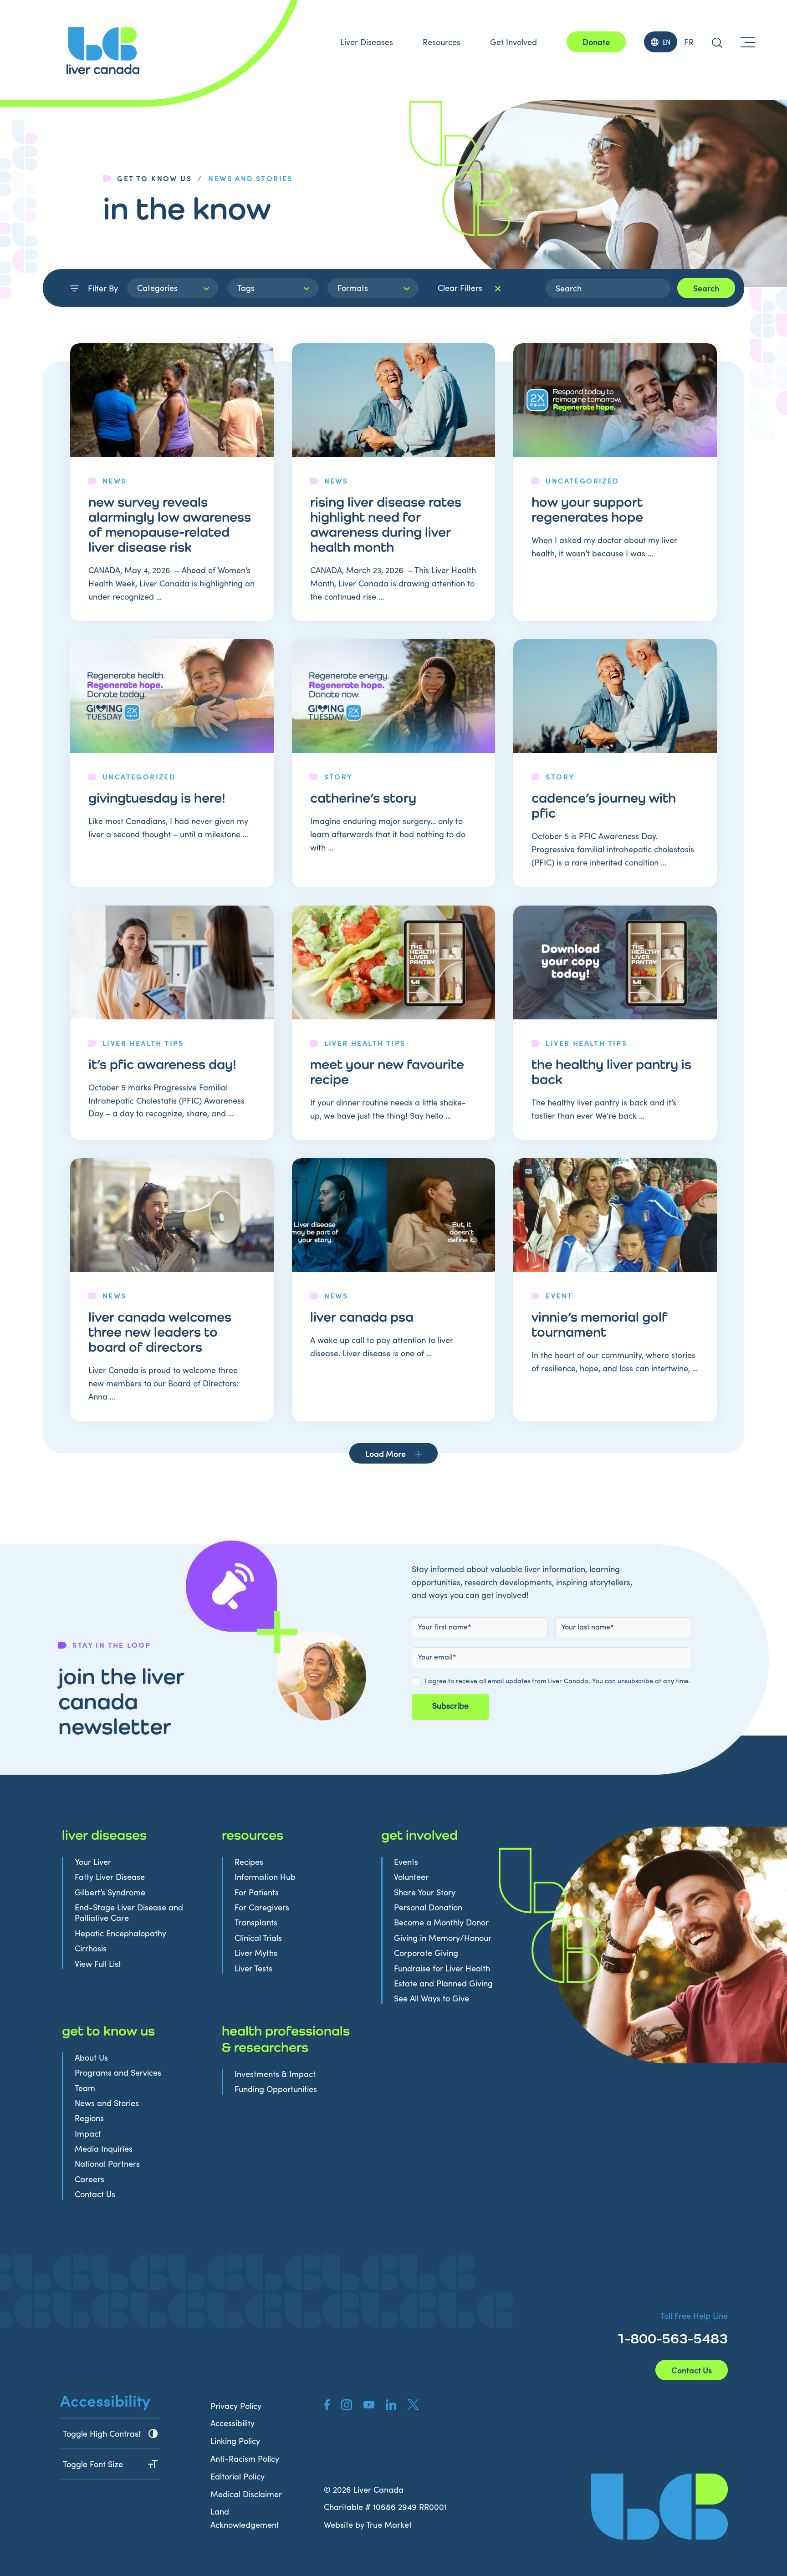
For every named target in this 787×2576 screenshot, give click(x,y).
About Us (91, 2058)
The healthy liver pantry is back (611, 1072)
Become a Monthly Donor (441, 1922)
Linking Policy (235, 2441)
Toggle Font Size (93, 2464)
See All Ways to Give (432, 1998)
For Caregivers (262, 1907)
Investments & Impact (275, 2074)
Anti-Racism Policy (245, 2459)
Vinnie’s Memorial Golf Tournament (599, 1324)
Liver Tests (253, 1968)
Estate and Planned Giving (443, 1983)
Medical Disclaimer (246, 2494)
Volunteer (411, 1877)
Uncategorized (582, 480)
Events (406, 1862)
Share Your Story (425, 1892)
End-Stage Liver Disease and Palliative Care (129, 1913)
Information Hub (265, 1877)
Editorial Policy (238, 2476)
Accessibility (233, 2423)
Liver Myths (256, 1953)
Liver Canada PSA (362, 1317)
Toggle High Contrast (102, 2433)
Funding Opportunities (276, 2089)
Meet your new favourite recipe (387, 1072)
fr (689, 42)
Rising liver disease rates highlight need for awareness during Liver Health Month (386, 524)
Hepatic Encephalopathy (120, 1933)
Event (559, 1295)
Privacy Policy (236, 2406)
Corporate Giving (426, 1953)
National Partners (107, 2164)
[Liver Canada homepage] (103, 51)
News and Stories (107, 2103)
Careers (89, 2179)
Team (85, 2088)
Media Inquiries (104, 2149)
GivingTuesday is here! (157, 798)
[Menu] (748, 42)
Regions (89, 2118)
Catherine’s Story (363, 798)
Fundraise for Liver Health (442, 1968)
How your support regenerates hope (587, 509)
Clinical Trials (258, 1938)
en (666, 42)
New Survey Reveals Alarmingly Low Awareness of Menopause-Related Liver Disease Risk (170, 524)
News (115, 480)
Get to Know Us (154, 178)
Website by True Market (368, 2525)
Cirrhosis (91, 1948)
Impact (88, 2134)
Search (706, 288)
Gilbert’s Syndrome (110, 1892)
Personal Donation (428, 1907)
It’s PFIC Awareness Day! (162, 1064)
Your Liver (93, 1862)
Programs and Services (118, 2073)
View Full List (98, 1964)
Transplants (256, 1922)
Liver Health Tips (143, 1043)
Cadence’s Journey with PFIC (604, 805)
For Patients (257, 1892)
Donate (596, 42)
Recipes (249, 1862)
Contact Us (95, 2194)
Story (339, 776)
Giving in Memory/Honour (443, 1938)
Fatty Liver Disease (110, 1877)
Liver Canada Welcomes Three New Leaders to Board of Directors (160, 1332)
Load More (386, 1453)
